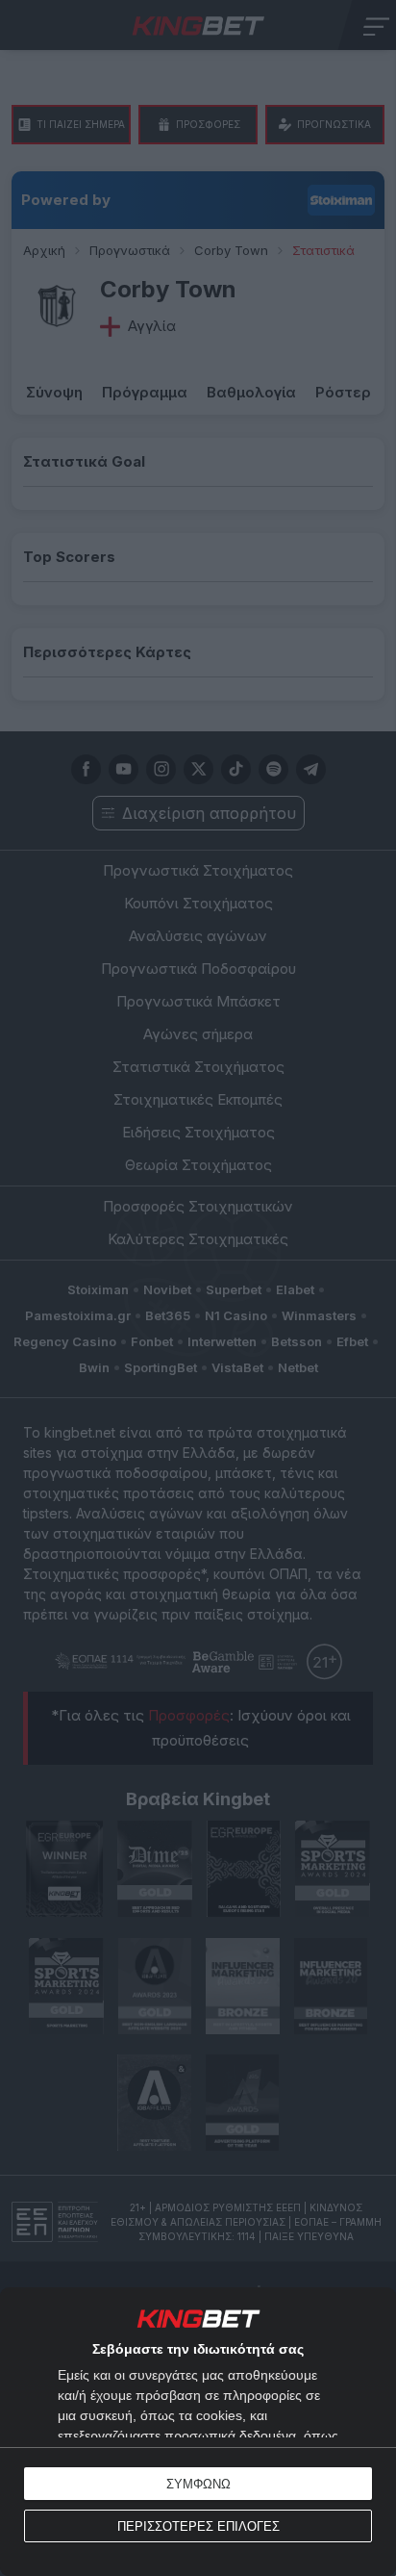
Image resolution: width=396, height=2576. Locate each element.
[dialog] (198, 2432)
